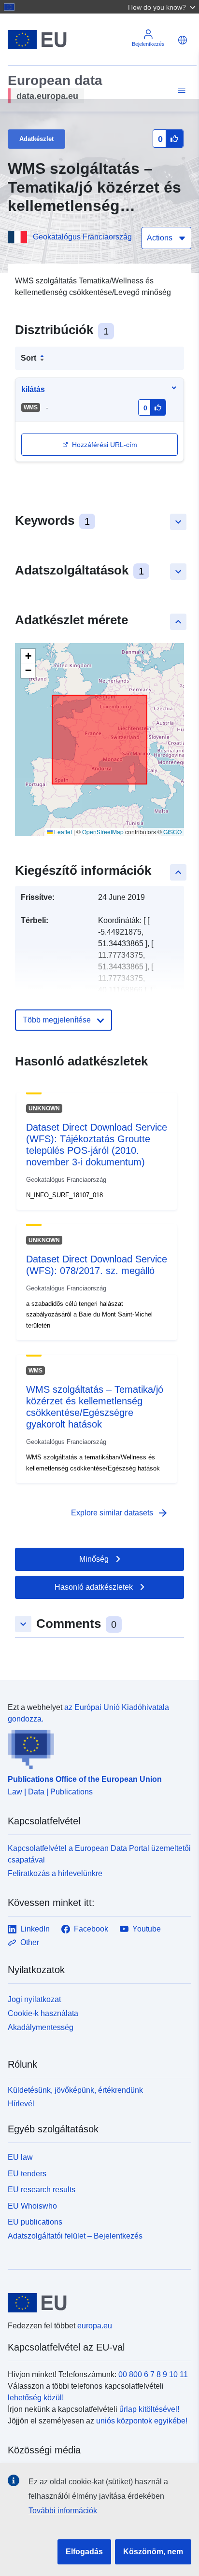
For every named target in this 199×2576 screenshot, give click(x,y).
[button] (163, 7)
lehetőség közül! (36, 2398)
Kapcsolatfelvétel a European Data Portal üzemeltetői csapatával (99, 1854)
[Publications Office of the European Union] (96, 1747)
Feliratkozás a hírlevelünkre (55, 1873)
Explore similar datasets (120, 1513)
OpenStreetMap (103, 832)
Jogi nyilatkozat (34, 1999)
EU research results (42, 2190)
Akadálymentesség (41, 2027)
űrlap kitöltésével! (149, 2409)
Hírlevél (21, 2104)
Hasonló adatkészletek (94, 1587)
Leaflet (62, 832)
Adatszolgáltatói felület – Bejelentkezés (75, 2236)
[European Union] (96, 2303)
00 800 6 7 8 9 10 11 (153, 2374)
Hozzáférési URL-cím (105, 445)
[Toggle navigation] (180, 91)
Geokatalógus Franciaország (82, 237)
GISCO (172, 832)
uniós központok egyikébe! (142, 2421)
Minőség (94, 1559)
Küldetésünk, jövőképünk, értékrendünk (75, 2090)
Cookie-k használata (43, 2013)
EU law (20, 2157)
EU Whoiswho (32, 2206)
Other (30, 1942)
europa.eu (95, 2326)
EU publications (35, 2222)
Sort (28, 358)
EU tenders (27, 2174)
